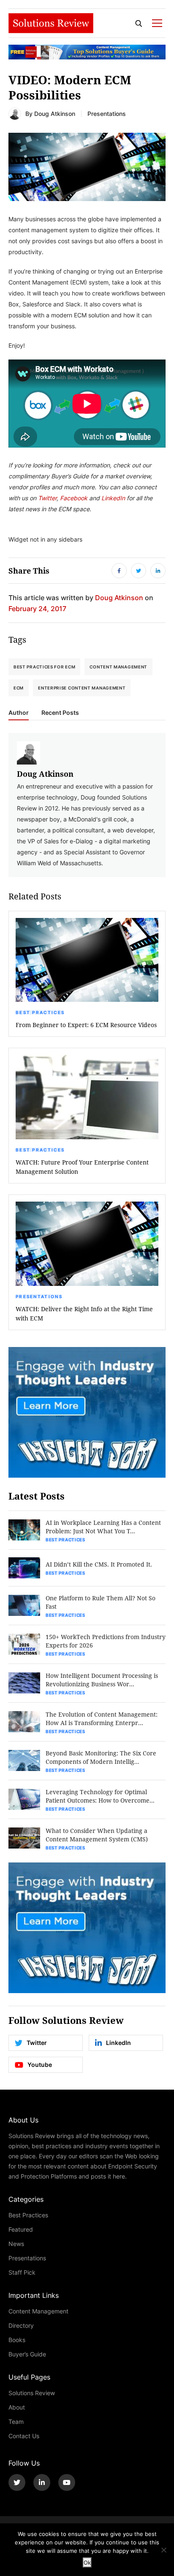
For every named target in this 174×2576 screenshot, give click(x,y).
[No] (163, 2550)
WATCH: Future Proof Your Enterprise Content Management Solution (82, 1167)
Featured (21, 2229)
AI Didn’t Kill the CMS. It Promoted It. (99, 1564)
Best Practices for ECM (44, 667)
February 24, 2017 (37, 608)
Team (16, 2422)
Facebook (75, 498)
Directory (21, 2325)
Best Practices (40, 1012)
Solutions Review (32, 2393)
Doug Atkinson (55, 114)
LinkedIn (113, 498)
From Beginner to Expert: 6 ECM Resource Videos (86, 1025)
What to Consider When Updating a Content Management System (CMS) (97, 1835)
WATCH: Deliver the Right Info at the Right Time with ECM (84, 1313)
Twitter (47, 498)
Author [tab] (19, 713)
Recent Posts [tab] (60, 713)
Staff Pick (22, 2272)
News (16, 2244)
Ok (87, 2563)
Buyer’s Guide (27, 2354)
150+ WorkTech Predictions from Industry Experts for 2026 (106, 1641)
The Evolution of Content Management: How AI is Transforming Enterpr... (102, 1719)
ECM (19, 688)
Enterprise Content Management (82, 688)
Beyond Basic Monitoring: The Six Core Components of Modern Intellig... (101, 1757)
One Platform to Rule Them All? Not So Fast (101, 1602)
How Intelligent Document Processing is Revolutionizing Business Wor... (102, 1680)
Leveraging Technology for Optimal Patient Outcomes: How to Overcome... (100, 1796)
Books (17, 2340)
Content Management (118, 667)
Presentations (107, 114)
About (17, 2407)
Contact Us (24, 2436)
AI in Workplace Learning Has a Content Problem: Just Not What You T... (103, 1527)
